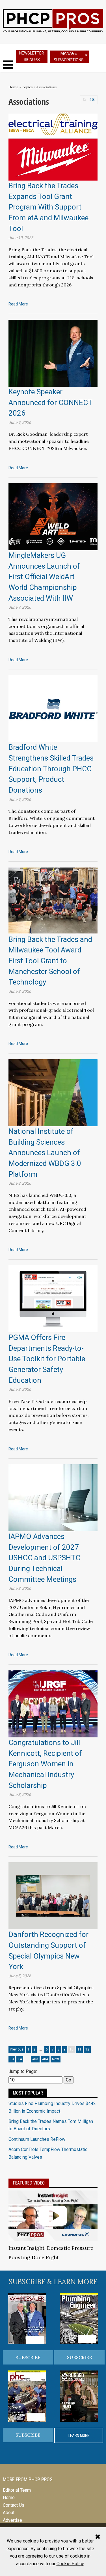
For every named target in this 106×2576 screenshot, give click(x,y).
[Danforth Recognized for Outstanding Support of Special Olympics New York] (53, 1895)
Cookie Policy (70, 2564)
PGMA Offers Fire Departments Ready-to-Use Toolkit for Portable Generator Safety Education (47, 1359)
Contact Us (14, 2505)
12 (87, 2049)
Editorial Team (17, 2490)
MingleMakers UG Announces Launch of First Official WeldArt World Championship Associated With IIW (44, 577)
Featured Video (29, 2183)
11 (79, 2049)
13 (12, 2059)
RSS (92, 100)
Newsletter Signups (32, 56)
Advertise (12, 2520)
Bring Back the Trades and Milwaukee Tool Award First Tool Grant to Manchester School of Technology (50, 961)
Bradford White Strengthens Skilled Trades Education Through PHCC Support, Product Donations (51, 769)
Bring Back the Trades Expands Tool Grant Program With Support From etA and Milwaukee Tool (48, 207)
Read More (18, 304)
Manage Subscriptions (69, 57)
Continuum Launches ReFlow (37, 2139)
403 (35, 2059)
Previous (17, 2049)
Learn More (79, 2435)
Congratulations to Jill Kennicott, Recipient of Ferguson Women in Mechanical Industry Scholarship (45, 1764)
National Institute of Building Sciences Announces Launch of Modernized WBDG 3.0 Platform (45, 1153)
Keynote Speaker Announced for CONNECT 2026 (50, 402)
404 (45, 2059)
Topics (27, 87)
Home (13, 87)
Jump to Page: (23, 2071)
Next (56, 2059)
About (9, 2513)
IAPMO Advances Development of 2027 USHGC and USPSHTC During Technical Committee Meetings (44, 1558)
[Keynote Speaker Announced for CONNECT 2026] (53, 353)
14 (20, 2059)
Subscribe (28, 2357)
